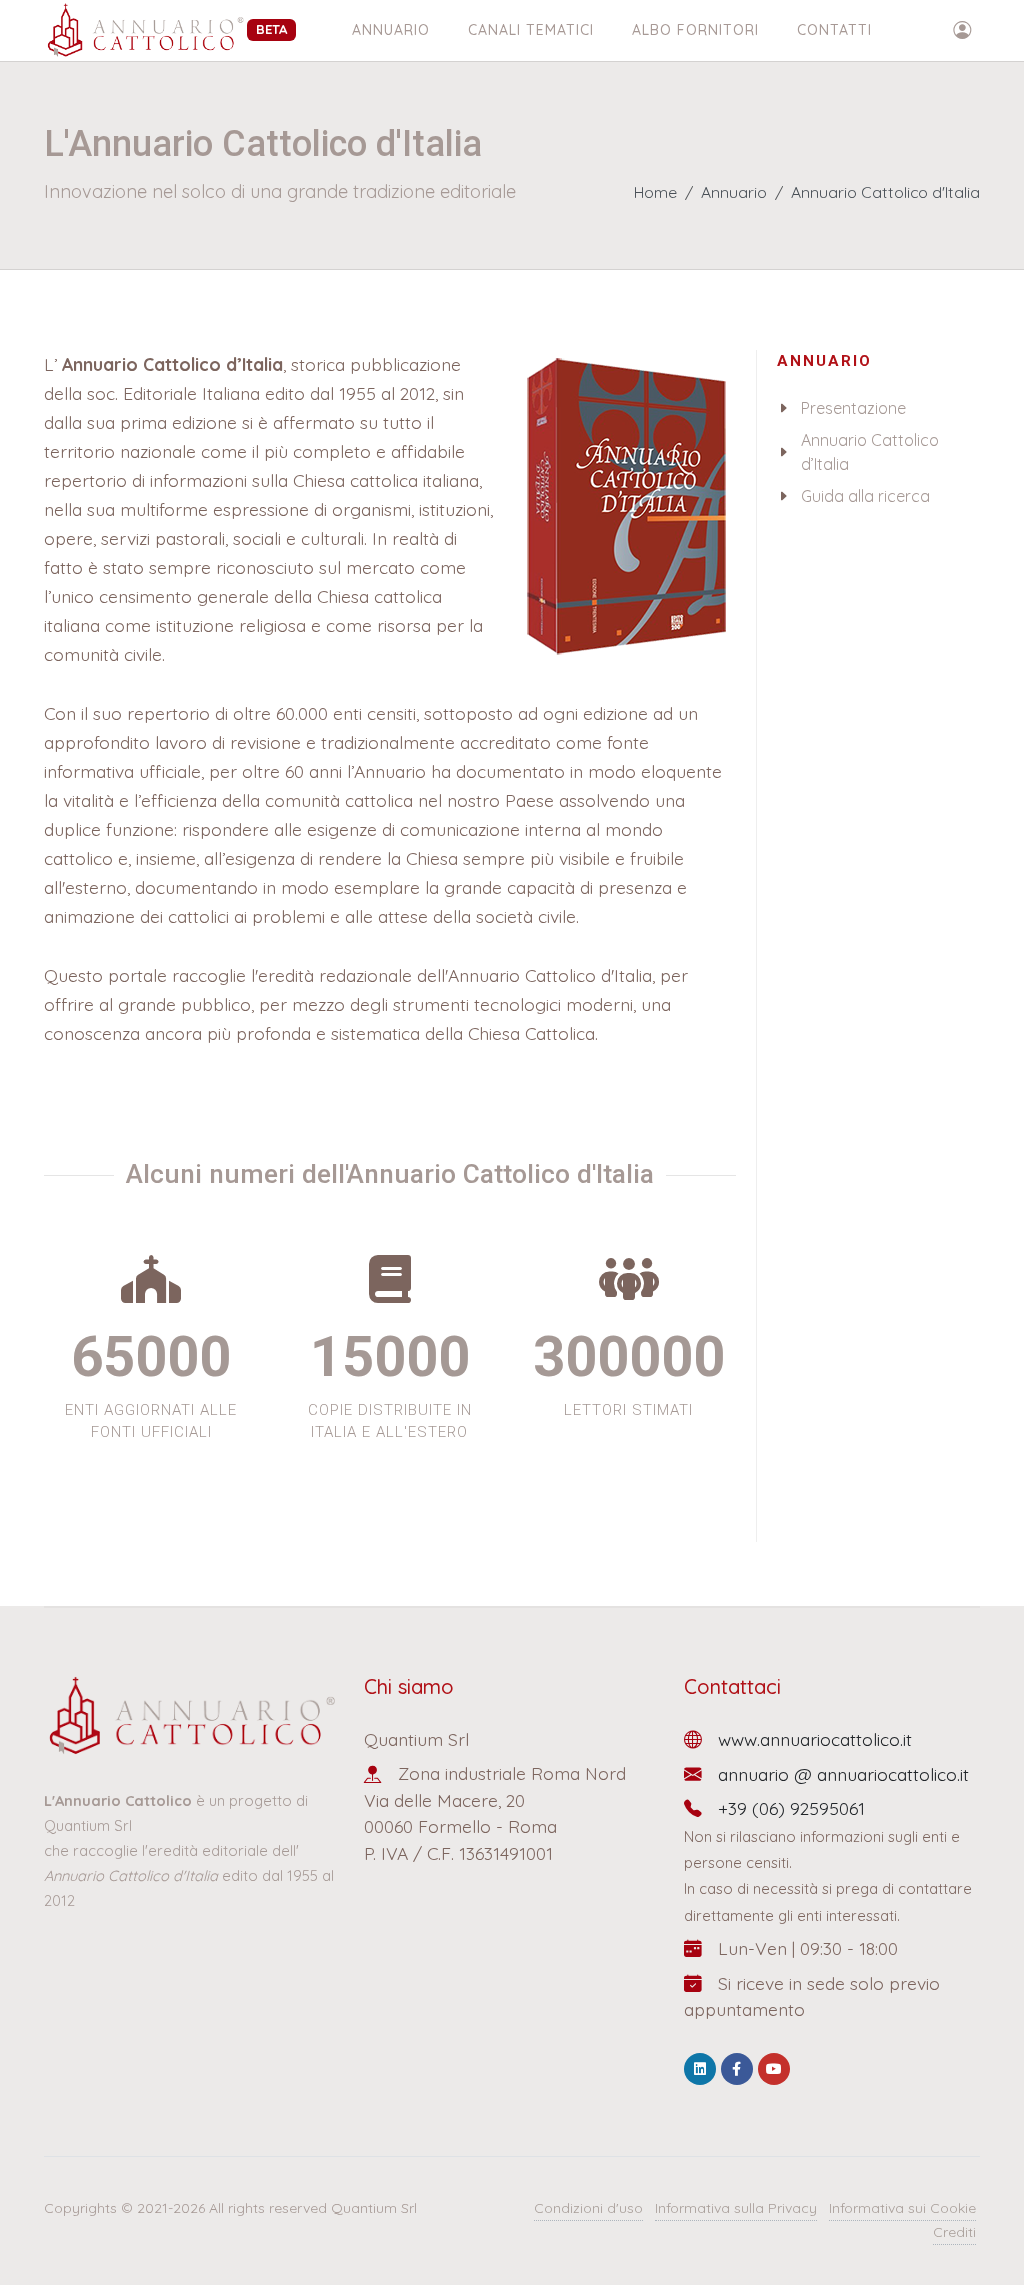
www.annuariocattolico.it (815, 1739)
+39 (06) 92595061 (791, 1808)
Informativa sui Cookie (902, 2208)
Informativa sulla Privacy (736, 2208)
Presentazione (853, 408)
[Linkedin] (700, 2069)
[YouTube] (774, 2069)
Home (655, 192)
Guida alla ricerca (865, 496)
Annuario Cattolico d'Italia (885, 192)
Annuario (391, 30)
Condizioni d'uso (588, 2208)
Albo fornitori (695, 30)
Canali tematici (531, 30)
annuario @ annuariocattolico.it (843, 1774)
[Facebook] (737, 2069)
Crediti (954, 2232)
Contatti (834, 30)
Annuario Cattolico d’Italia (870, 452)
